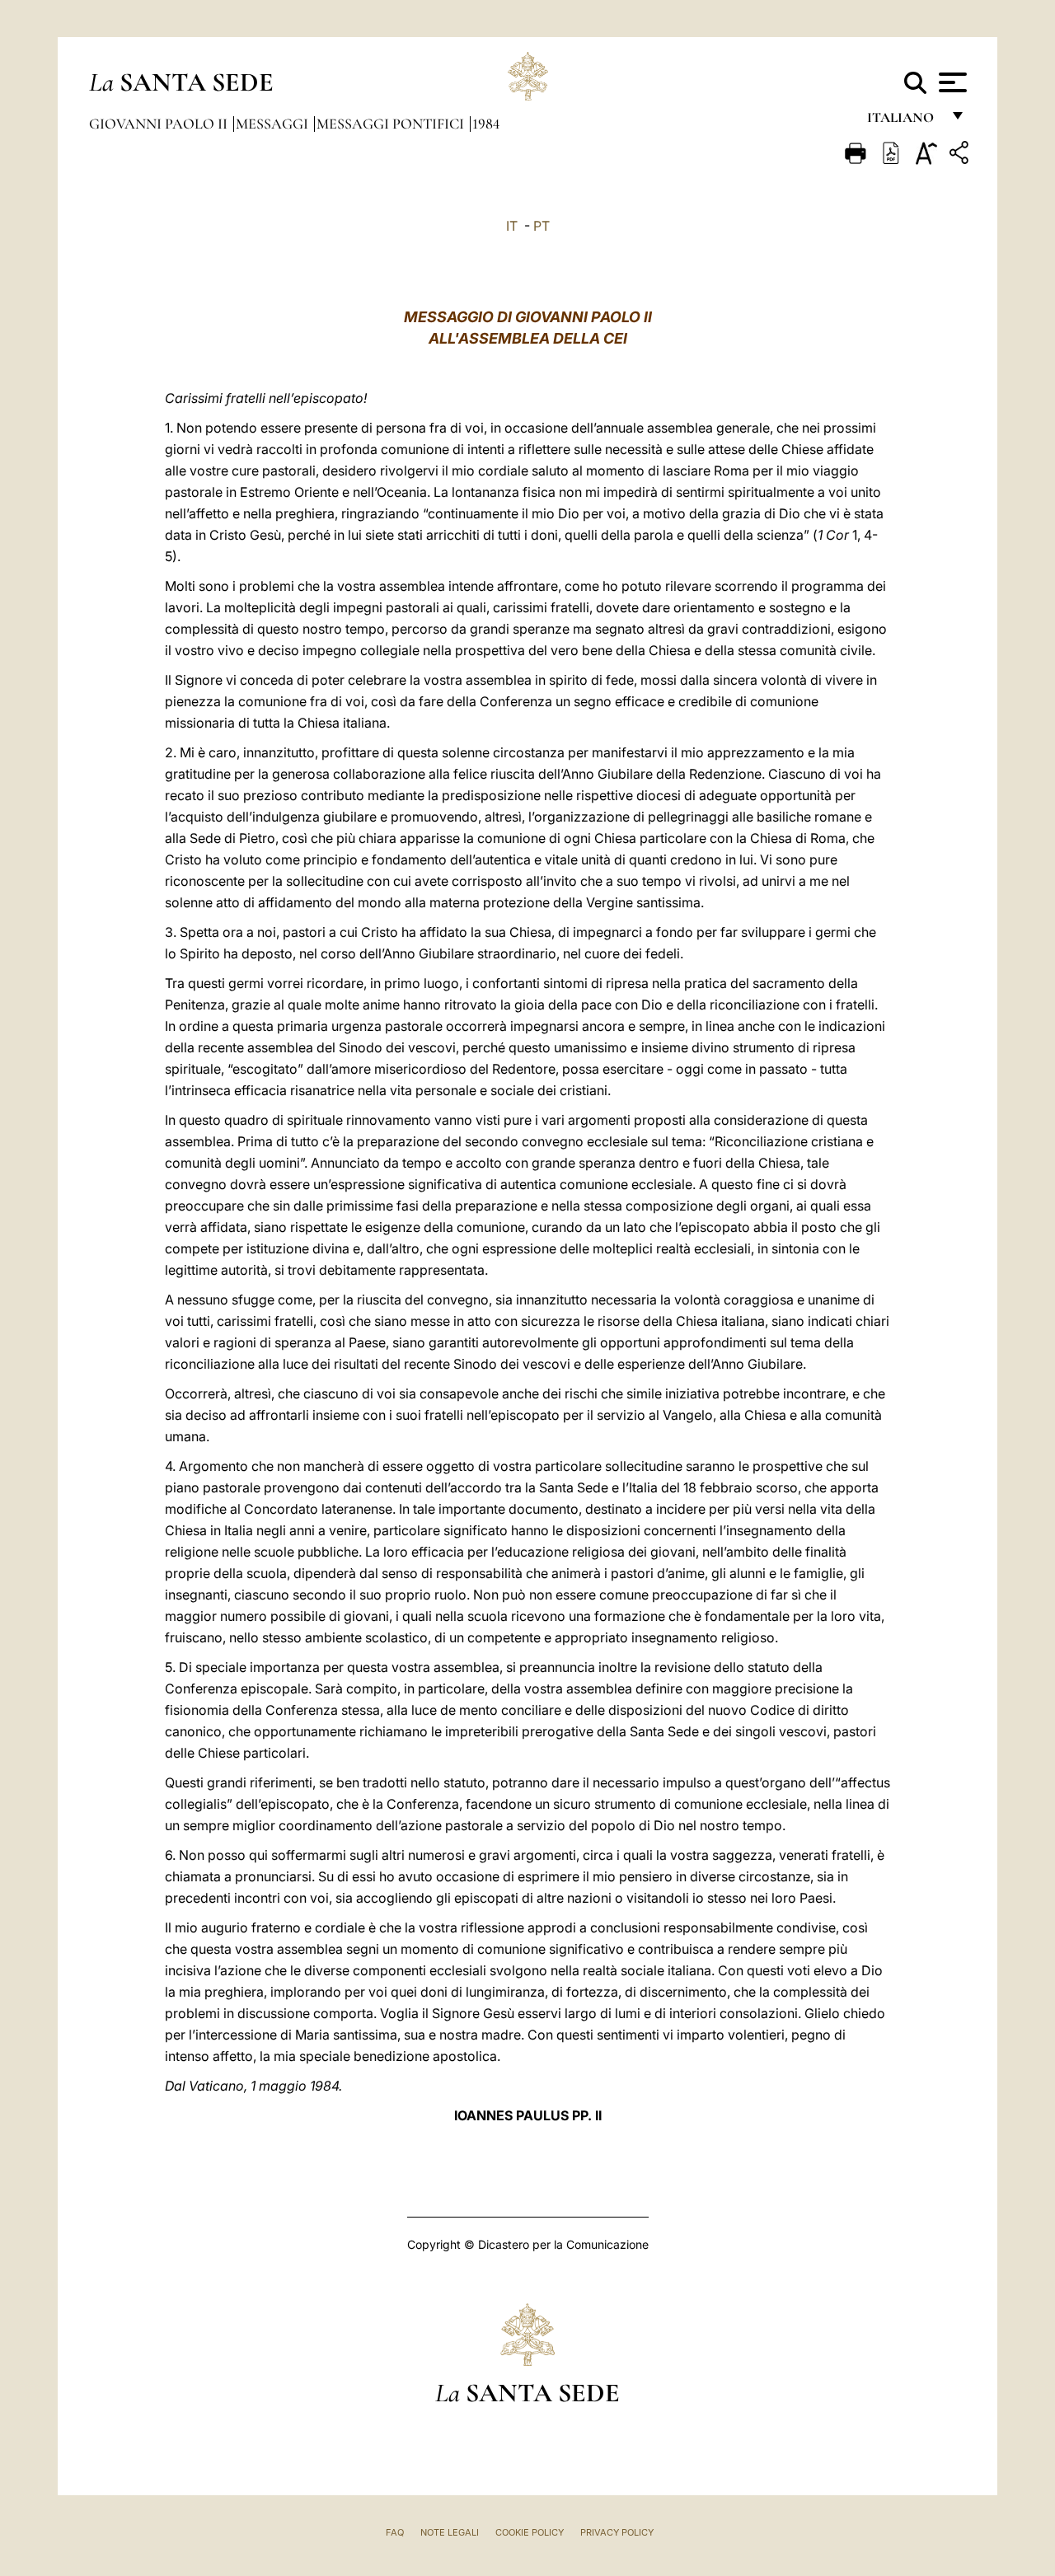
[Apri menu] (951, 82)
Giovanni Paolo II (160, 124)
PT (542, 226)
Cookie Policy (530, 2532)
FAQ (395, 2532)
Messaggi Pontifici (392, 124)
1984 (486, 124)
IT (512, 226)
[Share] (961, 155)
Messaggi (274, 124)
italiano (904, 122)
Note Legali (450, 2532)
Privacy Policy (617, 2532)
